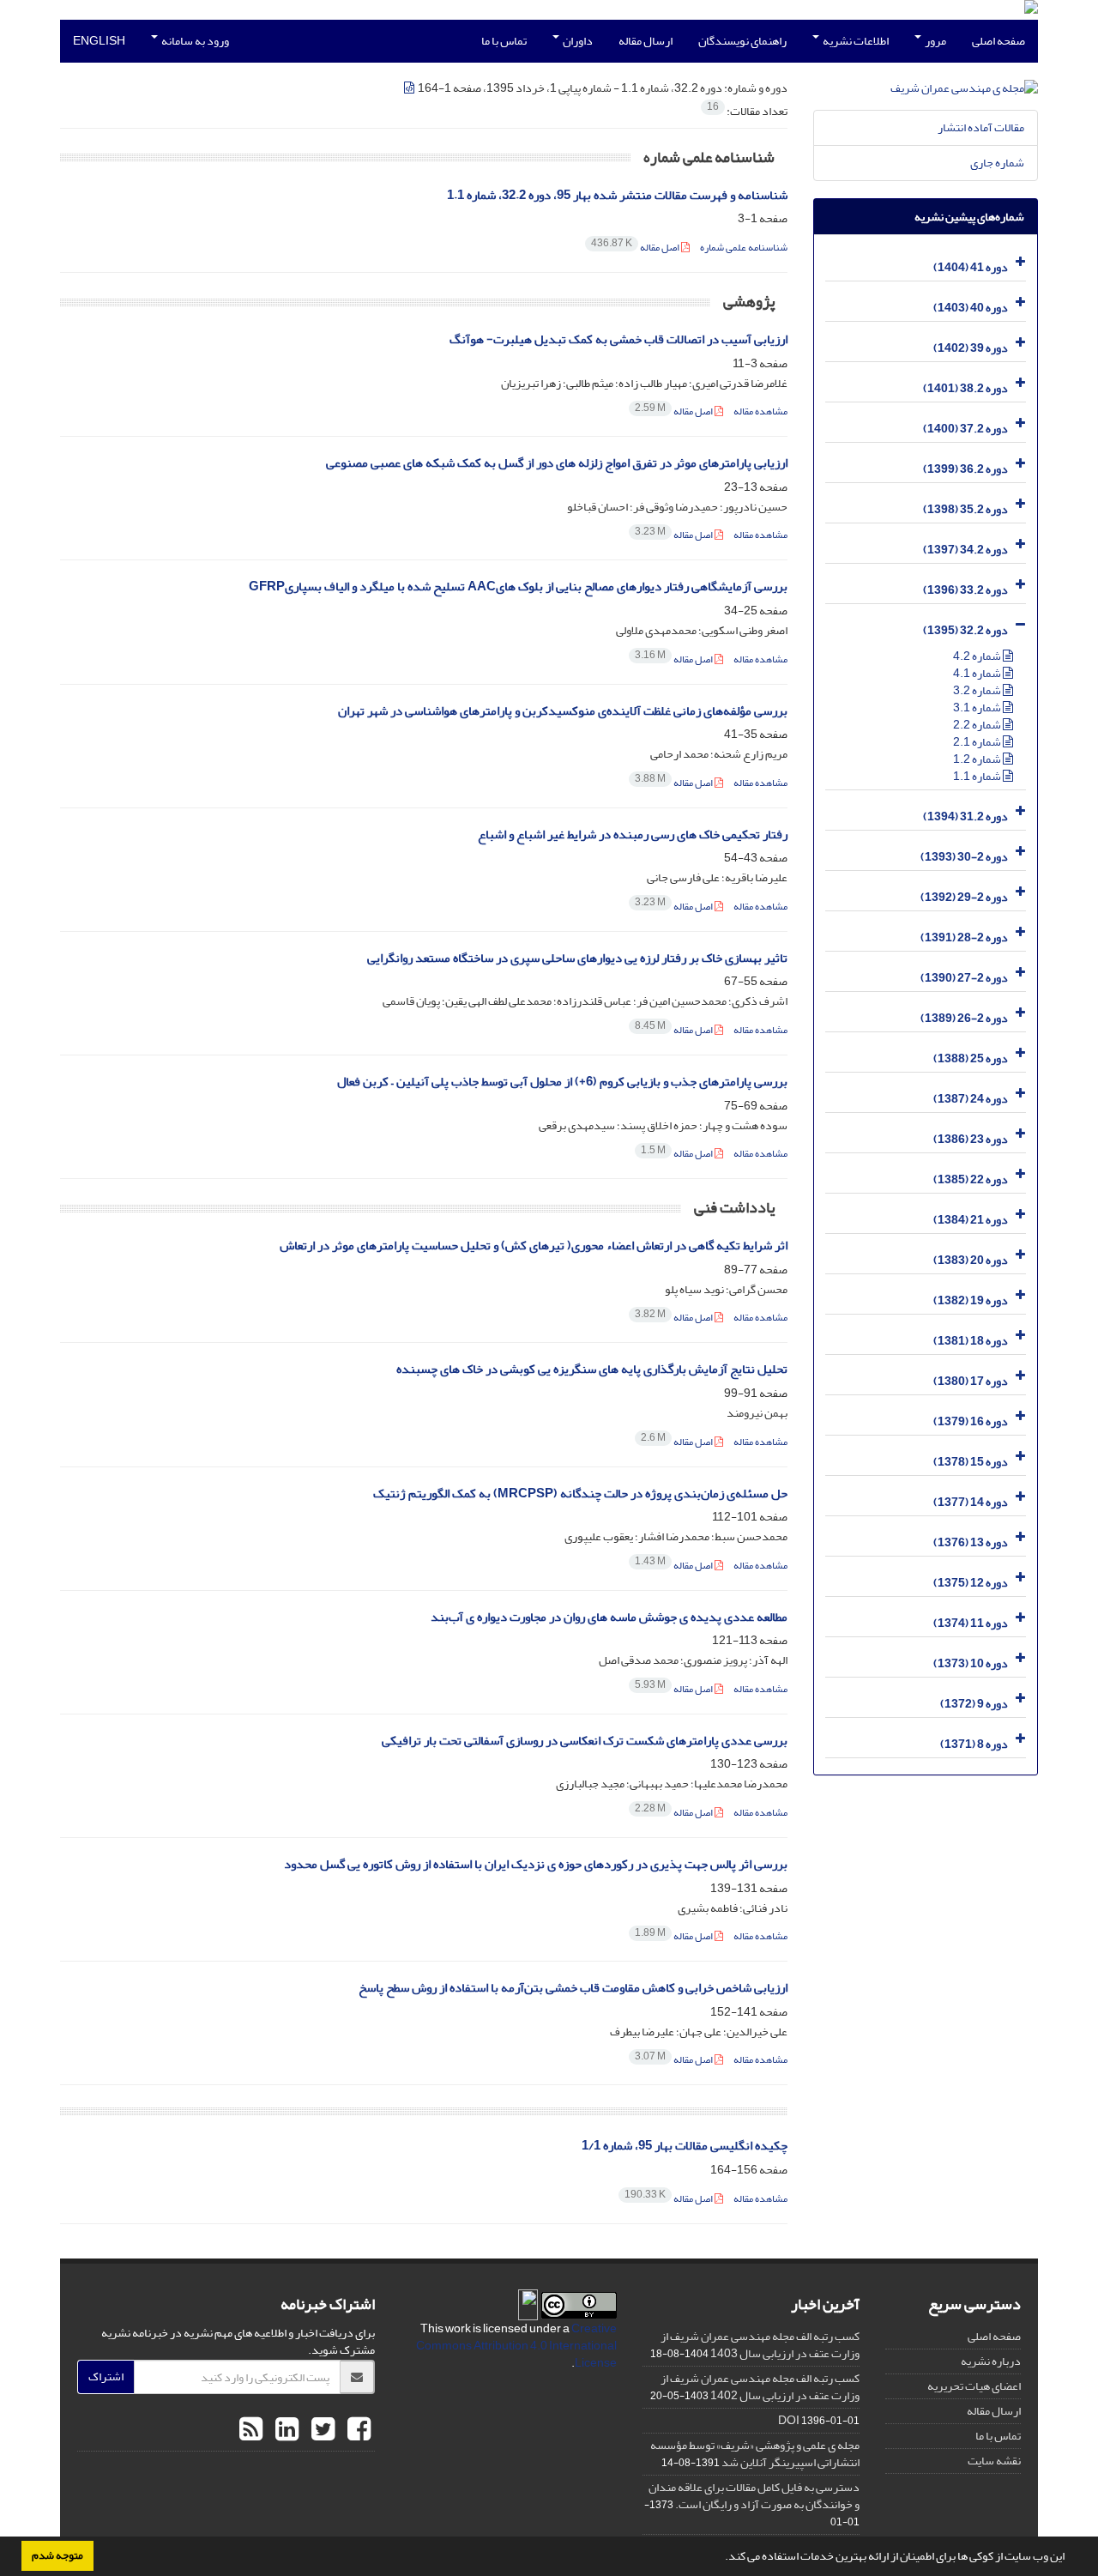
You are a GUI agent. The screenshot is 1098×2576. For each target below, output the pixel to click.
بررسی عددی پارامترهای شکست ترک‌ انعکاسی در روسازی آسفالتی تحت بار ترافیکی (585, 1741)
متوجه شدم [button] (57, 2555)
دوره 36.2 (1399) (965, 469)
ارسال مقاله (646, 41)
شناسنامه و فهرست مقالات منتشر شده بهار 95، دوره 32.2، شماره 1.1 (617, 195)
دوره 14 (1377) (971, 1502)
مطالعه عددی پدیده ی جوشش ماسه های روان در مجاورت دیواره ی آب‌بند (609, 1617)
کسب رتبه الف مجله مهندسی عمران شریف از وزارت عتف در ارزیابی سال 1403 (760, 2345)
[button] (721, 2558)
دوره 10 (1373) (971, 1663)
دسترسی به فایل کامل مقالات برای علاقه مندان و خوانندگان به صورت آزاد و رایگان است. (754, 2496)
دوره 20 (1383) (971, 1260)
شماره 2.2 (978, 725)
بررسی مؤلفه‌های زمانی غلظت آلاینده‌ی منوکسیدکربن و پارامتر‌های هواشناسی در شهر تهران (563, 711)
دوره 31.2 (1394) (965, 816)
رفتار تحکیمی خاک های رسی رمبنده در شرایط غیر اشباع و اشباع (633, 834)
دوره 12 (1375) (971, 1583)
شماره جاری (997, 163)
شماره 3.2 (978, 690)
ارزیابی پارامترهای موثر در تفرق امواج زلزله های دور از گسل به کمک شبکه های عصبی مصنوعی (557, 463)
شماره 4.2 (978, 656)
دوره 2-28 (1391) (964, 937)
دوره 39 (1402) (971, 348)
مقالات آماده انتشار (981, 127)
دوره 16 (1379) (971, 1421)
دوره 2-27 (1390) (964, 978)
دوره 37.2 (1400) (965, 429)
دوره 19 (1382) (971, 1300)
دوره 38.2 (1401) (965, 388)
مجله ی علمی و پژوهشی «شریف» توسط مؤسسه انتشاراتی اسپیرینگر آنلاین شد (755, 2454)
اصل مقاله (636, 248)
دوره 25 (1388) (971, 1058)
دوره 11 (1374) (971, 1623)
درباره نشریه (991, 2361)
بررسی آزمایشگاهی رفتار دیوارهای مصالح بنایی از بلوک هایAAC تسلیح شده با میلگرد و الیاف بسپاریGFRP (518, 587)
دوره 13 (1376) (971, 1542)
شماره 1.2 (978, 759)
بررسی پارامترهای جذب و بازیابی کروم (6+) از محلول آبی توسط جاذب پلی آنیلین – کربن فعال (562, 1082)
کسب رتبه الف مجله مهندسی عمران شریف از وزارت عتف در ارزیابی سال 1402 (760, 2387)
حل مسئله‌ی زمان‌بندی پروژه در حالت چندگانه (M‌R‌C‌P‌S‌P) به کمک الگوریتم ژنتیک (580, 1494)
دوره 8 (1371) (974, 1744)
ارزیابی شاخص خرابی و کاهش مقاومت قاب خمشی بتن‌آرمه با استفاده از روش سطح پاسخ (573, 1988)
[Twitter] (321, 2430)
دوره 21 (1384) (971, 1220)
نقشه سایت (994, 2461)
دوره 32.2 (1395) (965, 630)
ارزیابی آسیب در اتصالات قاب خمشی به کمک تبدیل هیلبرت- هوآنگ (618, 339)
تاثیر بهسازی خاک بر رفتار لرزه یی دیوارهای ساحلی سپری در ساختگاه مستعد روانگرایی (577, 958)
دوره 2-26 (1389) (964, 1018)
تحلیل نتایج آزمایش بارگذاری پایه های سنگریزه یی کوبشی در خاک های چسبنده (592, 1369)
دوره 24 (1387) (971, 1099)
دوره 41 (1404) (971, 267)
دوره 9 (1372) (974, 1704)
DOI (789, 2420)
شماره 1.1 (978, 776)
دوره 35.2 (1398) (965, 509)
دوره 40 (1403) (971, 308)
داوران (577, 41)
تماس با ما (504, 41)
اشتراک (106, 2376)
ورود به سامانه (194, 41)
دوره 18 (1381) (971, 1341)
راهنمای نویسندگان (742, 41)
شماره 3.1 (978, 707)
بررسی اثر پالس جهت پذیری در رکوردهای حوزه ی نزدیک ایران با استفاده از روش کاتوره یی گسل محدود (536, 1864)
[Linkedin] (285, 2430)
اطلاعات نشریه (855, 41)
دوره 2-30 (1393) (964, 857)
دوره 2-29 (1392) (964, 897)
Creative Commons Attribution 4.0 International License (516, 2346)
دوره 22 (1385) (971, 1179)
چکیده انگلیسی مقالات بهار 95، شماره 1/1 (685, 2146)
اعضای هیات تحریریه (974, 2386)
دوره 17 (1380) (971, 1381)
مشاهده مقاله (760, 411)
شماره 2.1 (978, 742)
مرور (935, 41)
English (99, 41)
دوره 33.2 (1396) (965, 590)
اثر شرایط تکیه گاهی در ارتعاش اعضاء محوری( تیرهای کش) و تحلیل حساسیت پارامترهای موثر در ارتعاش (534, 1246)
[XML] (410, 88)
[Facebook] (357, 2430)
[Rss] (251, 2430)
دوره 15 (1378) (971, 1462)
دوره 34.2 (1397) (965, 550)
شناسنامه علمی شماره (744, 248)
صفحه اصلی (998, 41)
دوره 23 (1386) (971, 1139)
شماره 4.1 (978, 673)
